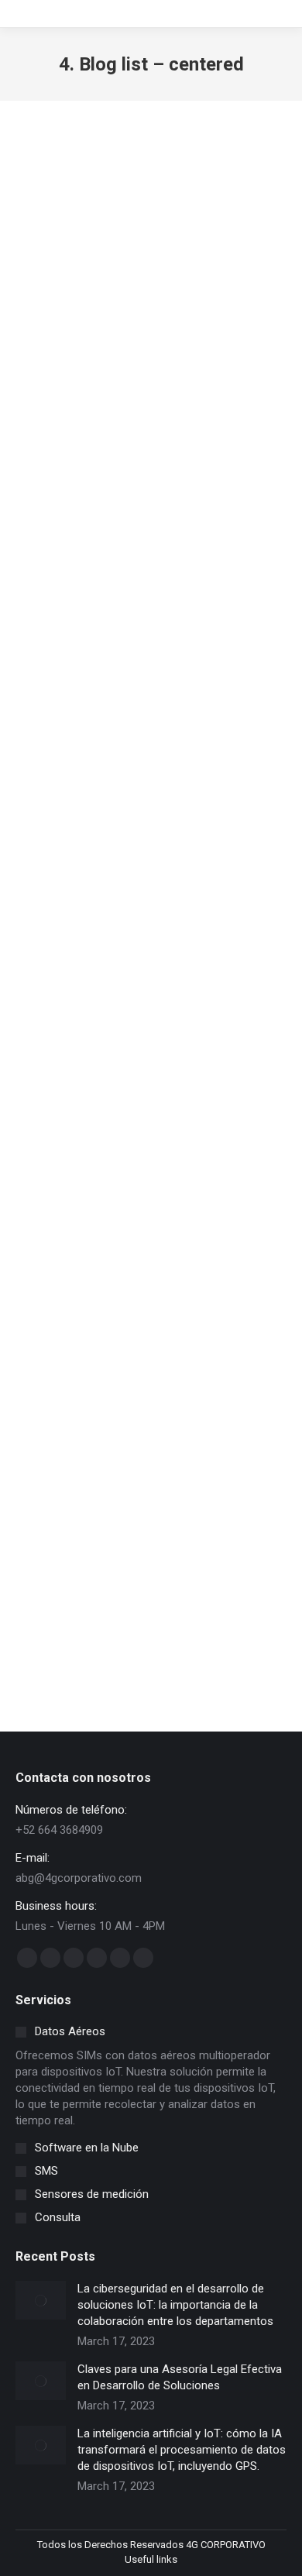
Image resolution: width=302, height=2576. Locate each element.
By (151, 439)
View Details (146, 658)
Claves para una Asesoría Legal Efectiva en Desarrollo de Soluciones (151, 872)
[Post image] (41, 2300)
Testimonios (132, 167)
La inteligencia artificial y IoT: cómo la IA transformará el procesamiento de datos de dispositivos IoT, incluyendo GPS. (182, 2450)
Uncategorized (232, 167)
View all (52, 167)
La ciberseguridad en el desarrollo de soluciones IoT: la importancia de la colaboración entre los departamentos (175, 2305)
